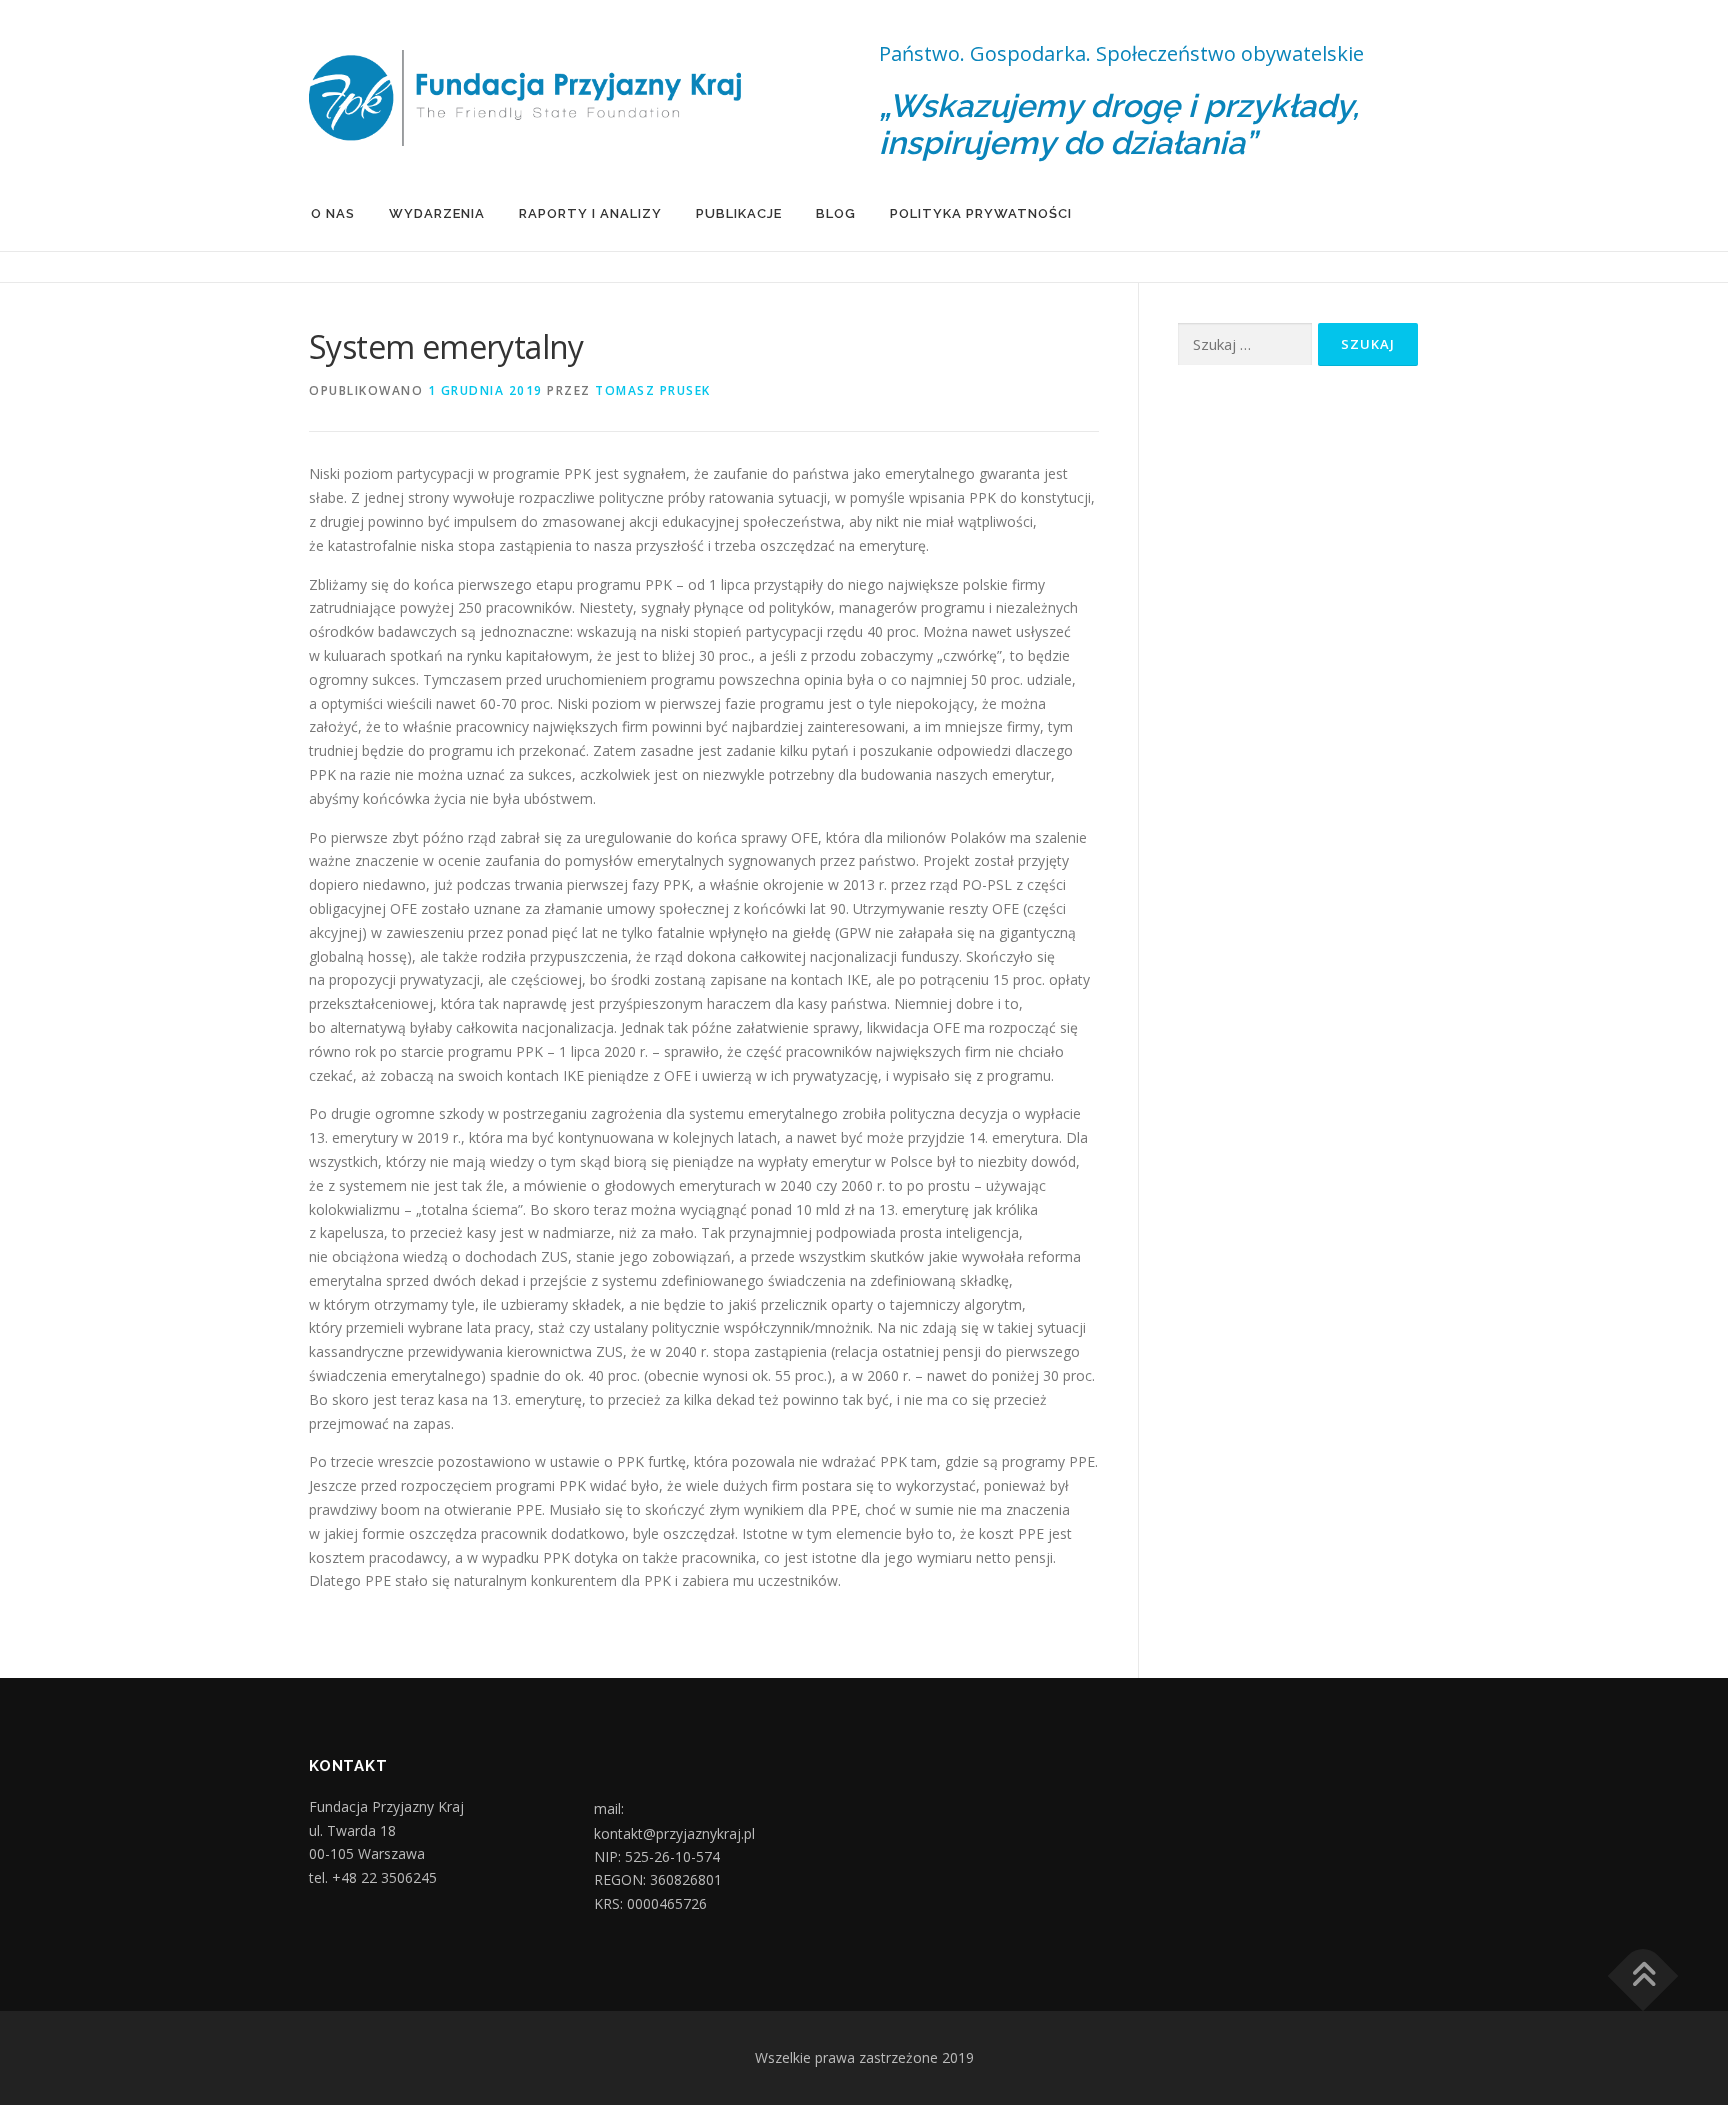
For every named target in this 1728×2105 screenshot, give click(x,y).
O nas (333, 213)
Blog (836, 213)
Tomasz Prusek (653, 390)
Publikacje (739, 213)
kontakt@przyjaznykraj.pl (674, 1834)
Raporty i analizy (590, 213)
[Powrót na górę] (1643, 1976)
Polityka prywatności (981, 213)
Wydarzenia (437, 213)
